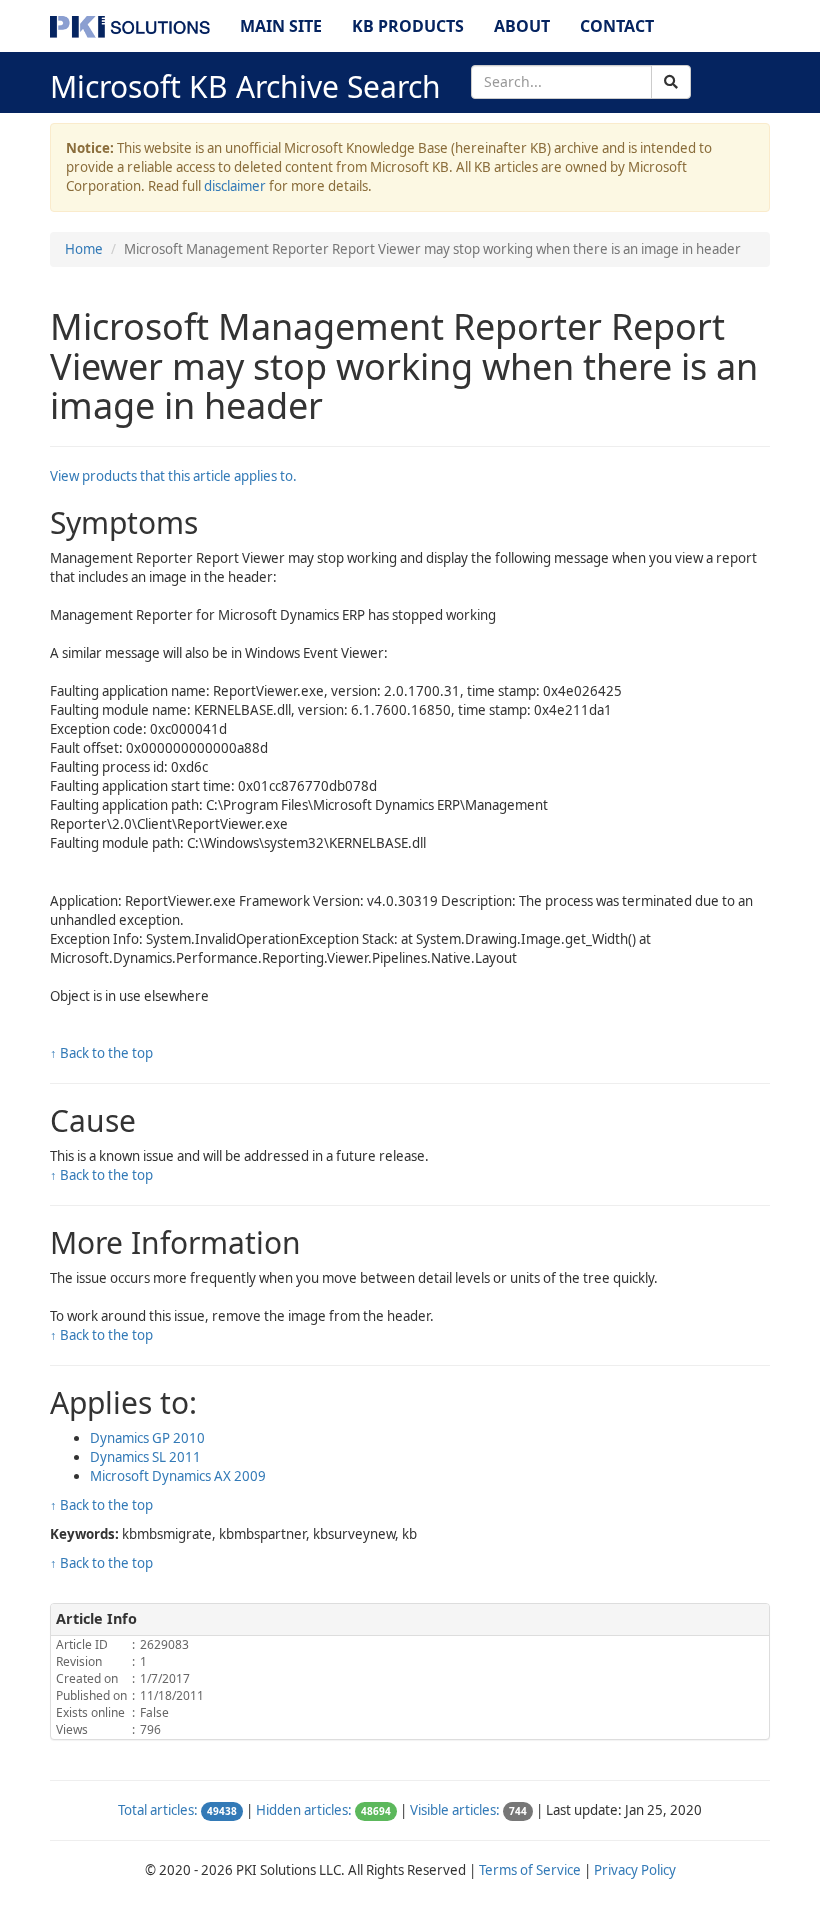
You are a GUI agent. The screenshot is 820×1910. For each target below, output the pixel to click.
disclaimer (235, 186)
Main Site (281, 26)
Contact (617, 26)
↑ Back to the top (101, 1053)
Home (84, 249)
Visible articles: (455, 1810)
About (522, 26)
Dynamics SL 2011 (145, 1457)
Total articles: (158, 1810)
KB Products (408, 26)
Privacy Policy (635, 1870)
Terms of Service (530, 1870)
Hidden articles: (304, 1810)
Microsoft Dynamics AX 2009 (178, 1476)
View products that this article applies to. (173, 476)
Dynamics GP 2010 (147, 1438)
